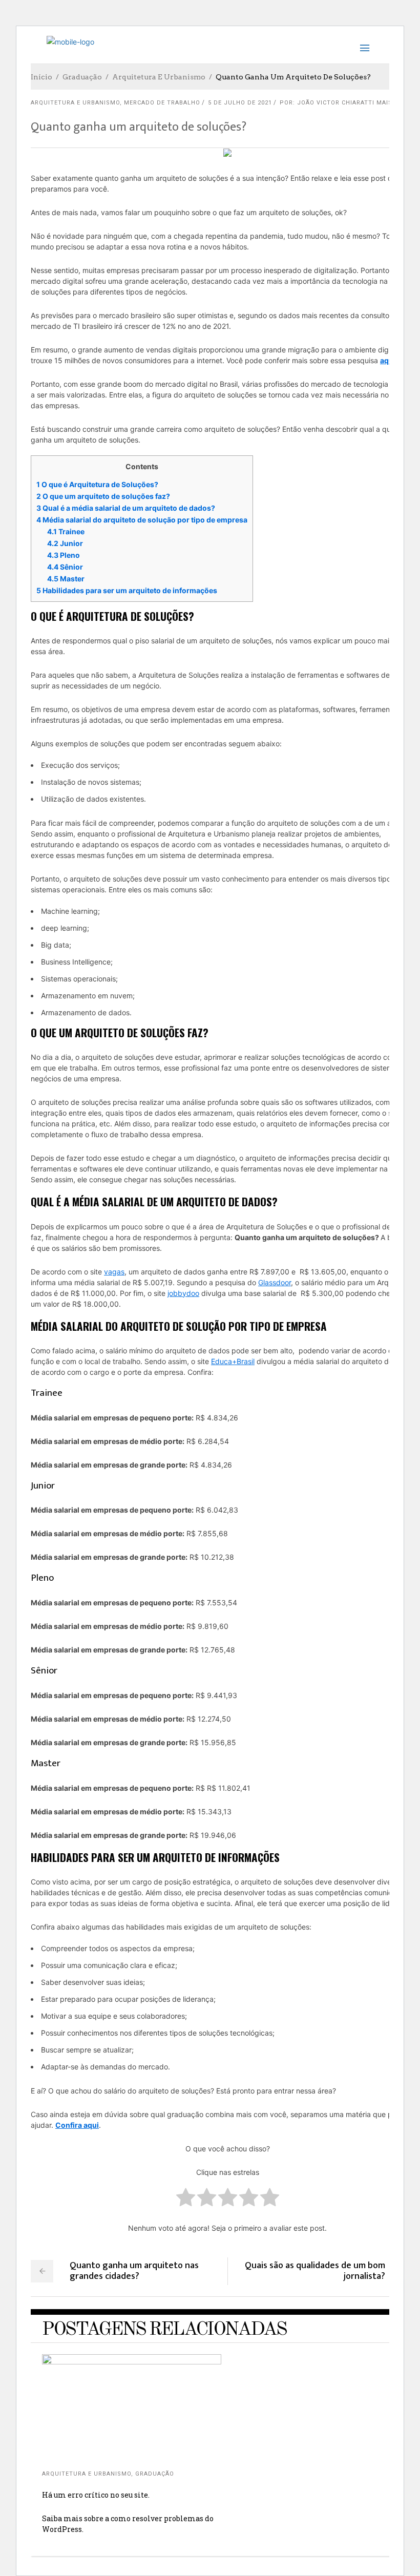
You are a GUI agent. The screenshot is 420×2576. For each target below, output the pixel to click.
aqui (388, 360)
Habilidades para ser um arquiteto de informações (127, 590)
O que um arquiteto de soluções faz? (103, 496)
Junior (65, 543)
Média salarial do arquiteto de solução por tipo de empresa (142, 520)
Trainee (66, 531)
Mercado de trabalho (162, 103)
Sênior (65, 567)
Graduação (82, 77)
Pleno (64, 555)
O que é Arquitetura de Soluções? (97, 484)
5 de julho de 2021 (240, 103)
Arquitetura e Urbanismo (159, 77)
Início (41, 77)
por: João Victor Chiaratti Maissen (342, 103)
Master (66, 579)
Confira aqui (77, 2125)
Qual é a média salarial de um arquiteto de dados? (126, 508)
